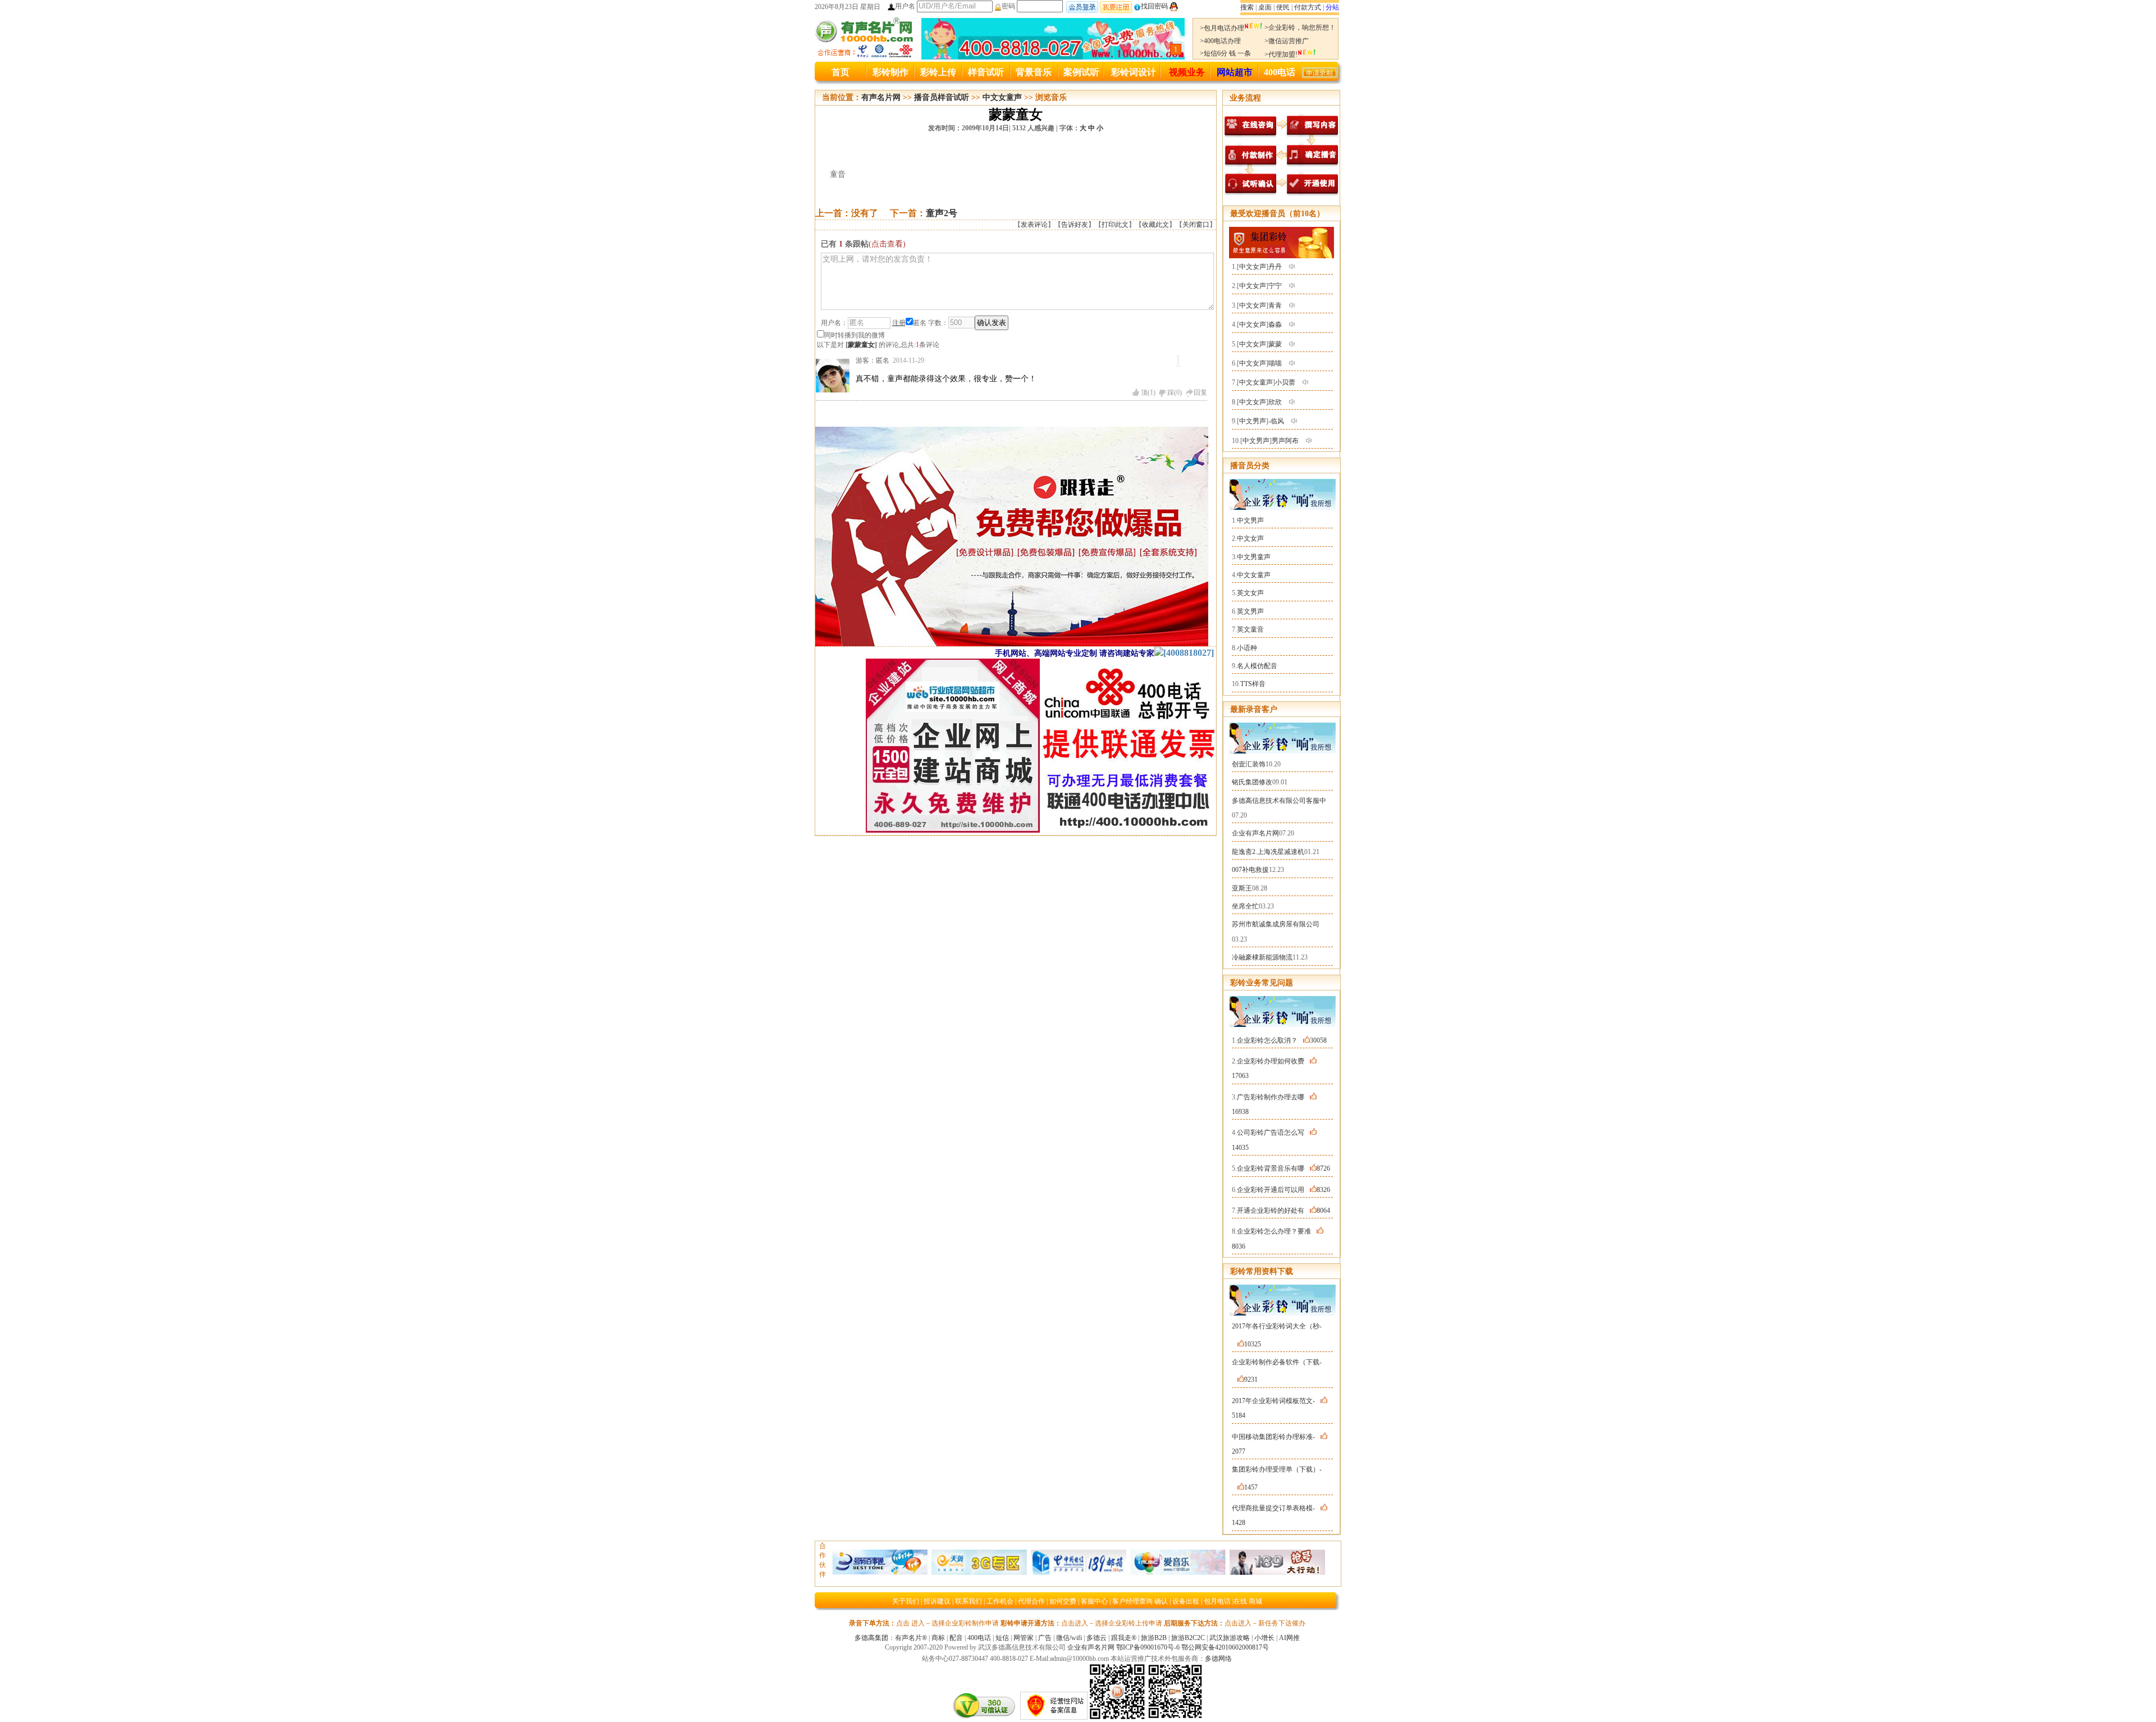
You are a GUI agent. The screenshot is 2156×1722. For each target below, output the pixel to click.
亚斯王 (1242, 888)
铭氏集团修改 (1252, 782)
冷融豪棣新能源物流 (1262, 957)
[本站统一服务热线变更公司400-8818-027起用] (1053, 57)
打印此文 (1115, 225)
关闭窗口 (1196, 225)
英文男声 (1250, 611)
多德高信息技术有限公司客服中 (1279, 801)
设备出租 (1186, 1601)
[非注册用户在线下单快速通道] (1320, 75)
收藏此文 (1155, 225)
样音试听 (986, 72)
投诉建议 (937, 1601)
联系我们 (969, 1601)
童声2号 (942, 213)
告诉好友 (1075, 225)
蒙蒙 (1275, 344)
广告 (1045, 1638)
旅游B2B (1154, 1638)
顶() (1148, 392)
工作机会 (1000, 1601)
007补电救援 (1250, 870)
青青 (1275, 305)
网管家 (1024, 1638)
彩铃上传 (938, 72)
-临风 (1276, 421)
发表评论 (1034, 225)
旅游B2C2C (1188, 1638)
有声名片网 (881, 97)
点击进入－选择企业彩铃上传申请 (1112, 1623)
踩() (1175, 392)
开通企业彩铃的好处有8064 (1283, 1211)
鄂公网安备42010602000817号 (1225, 1647)
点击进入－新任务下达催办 (1265, 1623)
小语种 (1247, 648)
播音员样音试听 (942, 97)
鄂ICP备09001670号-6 (1148, 1647)
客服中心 (1094, 1601)
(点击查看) (887, 244)
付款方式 (1308, 7)
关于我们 (906, 1601)
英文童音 (1250, 629)
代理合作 (1031, 1601)
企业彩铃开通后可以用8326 (1283, 1190)
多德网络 (1218, 1659)
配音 (956, 1638)
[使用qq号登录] (1174, 6)
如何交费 (1063, 1601)
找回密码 (1154, 6)
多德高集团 (871, 1638)
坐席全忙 (1245, 906)
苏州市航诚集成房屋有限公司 (1276, 924)
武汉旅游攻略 (1230, 1638)
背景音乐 (1034, 72)
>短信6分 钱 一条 (1225, 53)
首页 (841, 72)
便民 (1283, 7)
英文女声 (1250, 593)
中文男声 (1253, 421)
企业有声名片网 (1255, 833)
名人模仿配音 (1257, 666)
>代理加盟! (1281, 54)
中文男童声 (1254, 557)
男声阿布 (1285, 441)
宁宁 (1275, 286)
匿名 (920, 323)
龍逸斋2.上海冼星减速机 (1268, 852)
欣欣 (1275, 402)
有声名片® (911, 1638)
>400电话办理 (1220, 41)
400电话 (1280, 72)
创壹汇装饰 (1249, 764)
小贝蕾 (1285, 382)
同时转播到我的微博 (855, 335)
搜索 (1247, 7)
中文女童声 (1002, 97)
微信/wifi (1069, 1638)
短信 (1002, 1638)
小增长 (1264, 1638)
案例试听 (1081, 72)
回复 (1200, 392)
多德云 (1097, 1638)
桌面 (1265, 7)
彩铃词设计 (1134, 72)
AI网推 (1289, 1638)
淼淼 (1275, 325)
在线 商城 (1248, 1601)
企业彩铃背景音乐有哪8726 (1283, 1168)
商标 (938, 1638)
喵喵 (1275, 363)
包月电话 (1217, 1601)
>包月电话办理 (1222, 28)
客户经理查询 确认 (1140, 1601)
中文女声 (1253, 267)
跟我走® (1124, 1638)
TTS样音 (1253, 684)
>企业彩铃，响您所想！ (1300, 28)
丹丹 (1275, 267)
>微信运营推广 (1287, 41)
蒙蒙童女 (861, 345)
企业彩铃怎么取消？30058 (1282, 1040)
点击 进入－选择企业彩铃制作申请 (947, 1623)
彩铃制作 (890, 72)
